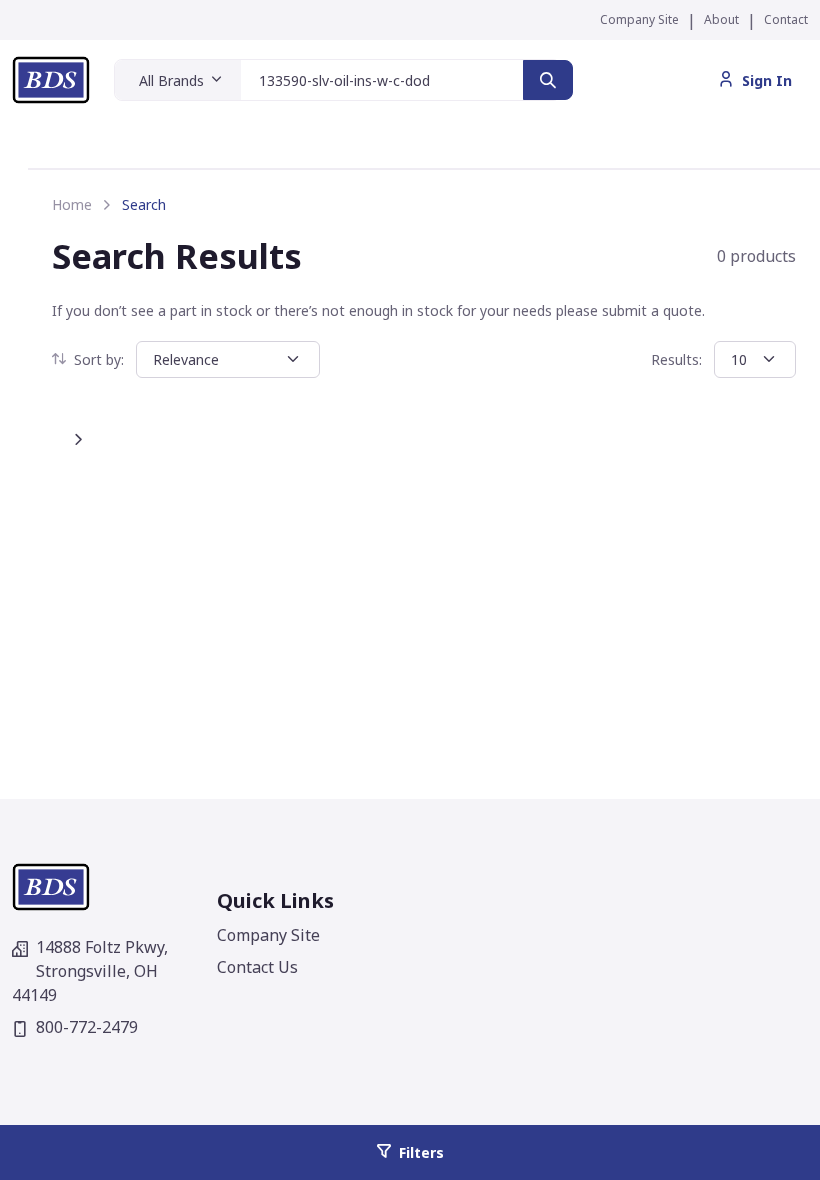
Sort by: (99, 359)
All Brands (171, 80)
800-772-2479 (87, 1027)
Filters (421, 1152)
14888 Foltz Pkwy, (90, 971)
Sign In (767, 80)
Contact (786, 19)
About (721, 19)
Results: (676, 359)
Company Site (639, 19)
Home (72, 204)
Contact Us (257, 967)
